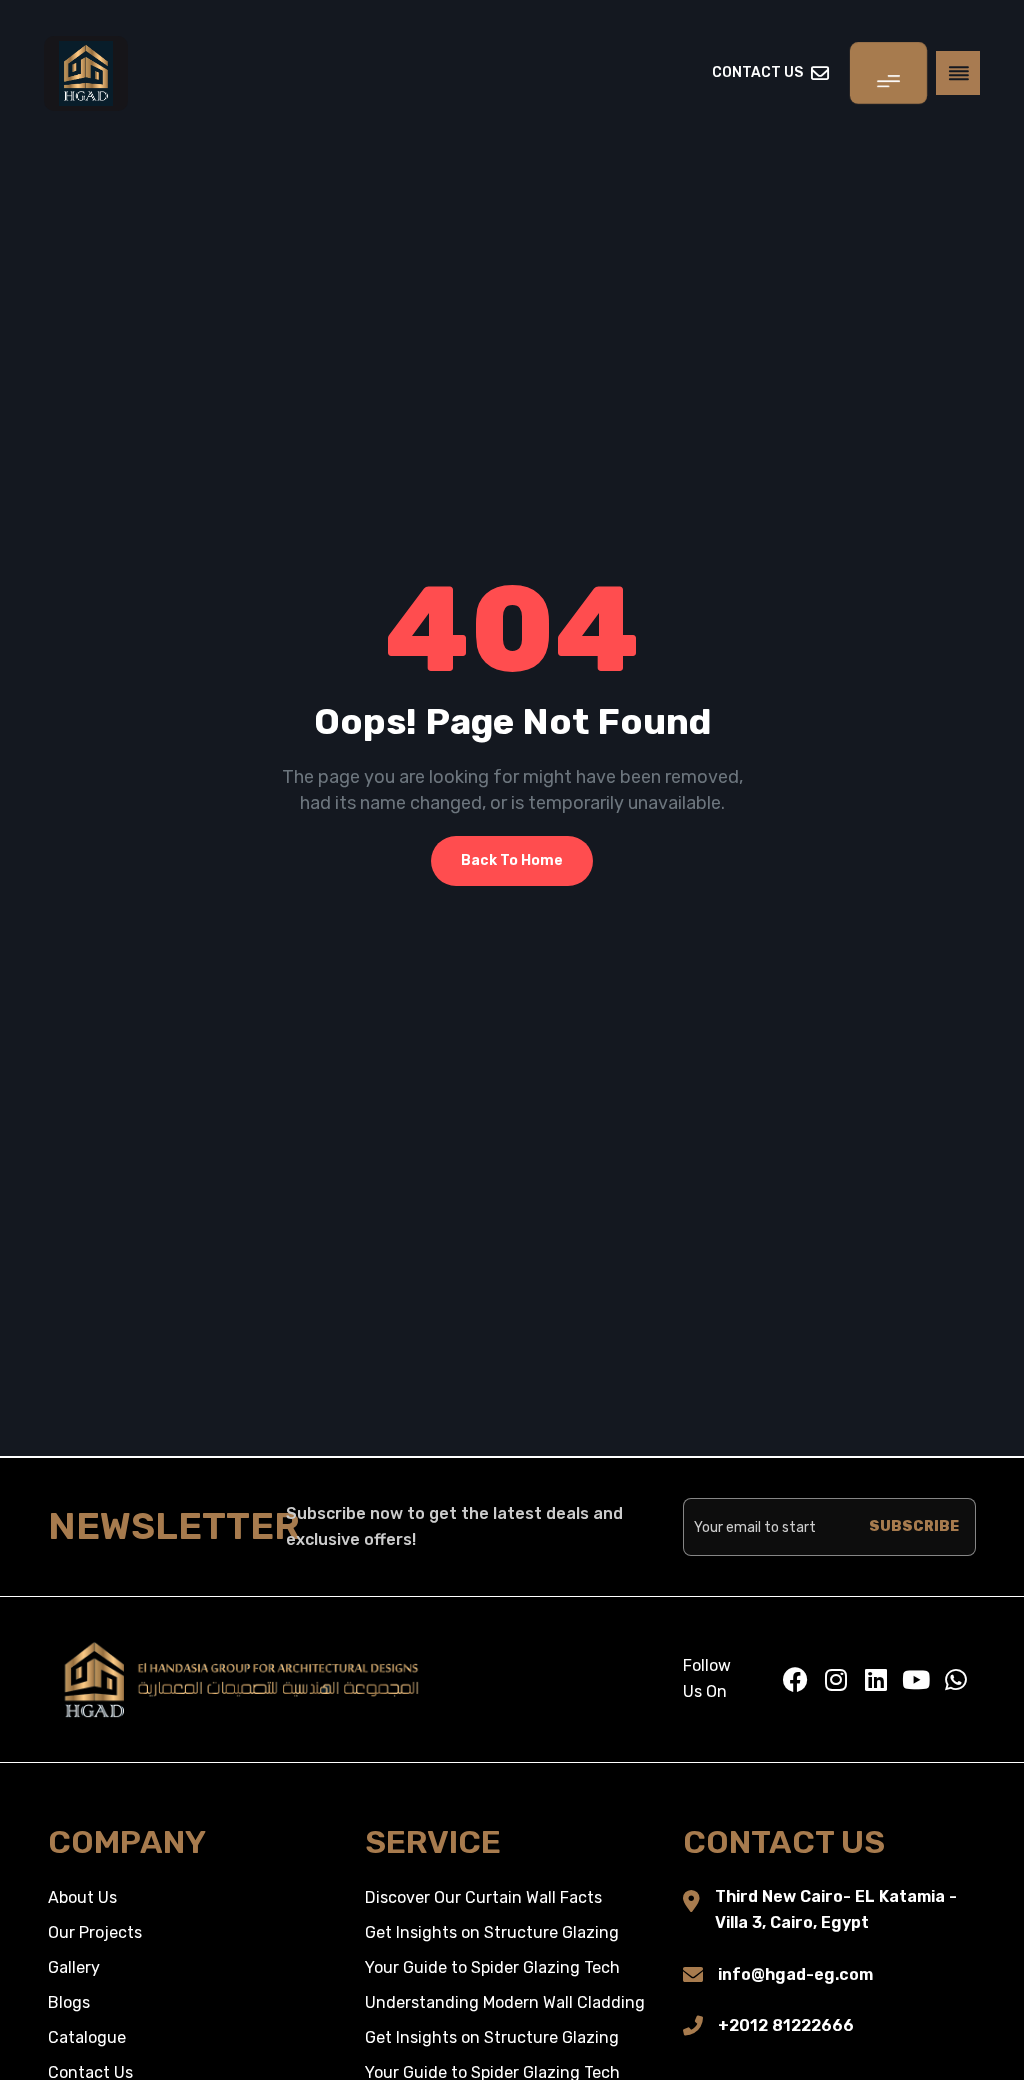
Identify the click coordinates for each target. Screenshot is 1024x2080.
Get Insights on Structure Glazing (492, 1932)
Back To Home (512, 860)
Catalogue (87, 2037)
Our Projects (95, 1932)
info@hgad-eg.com (795, 1974)
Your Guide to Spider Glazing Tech (492, 1967)
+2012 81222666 (786, 2025)
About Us (82, 1897)
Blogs (69, 2002)
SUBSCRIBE (914, 1526)
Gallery (74, 1967)
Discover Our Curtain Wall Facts (483, 1897)
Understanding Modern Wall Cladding (505, 2002)
